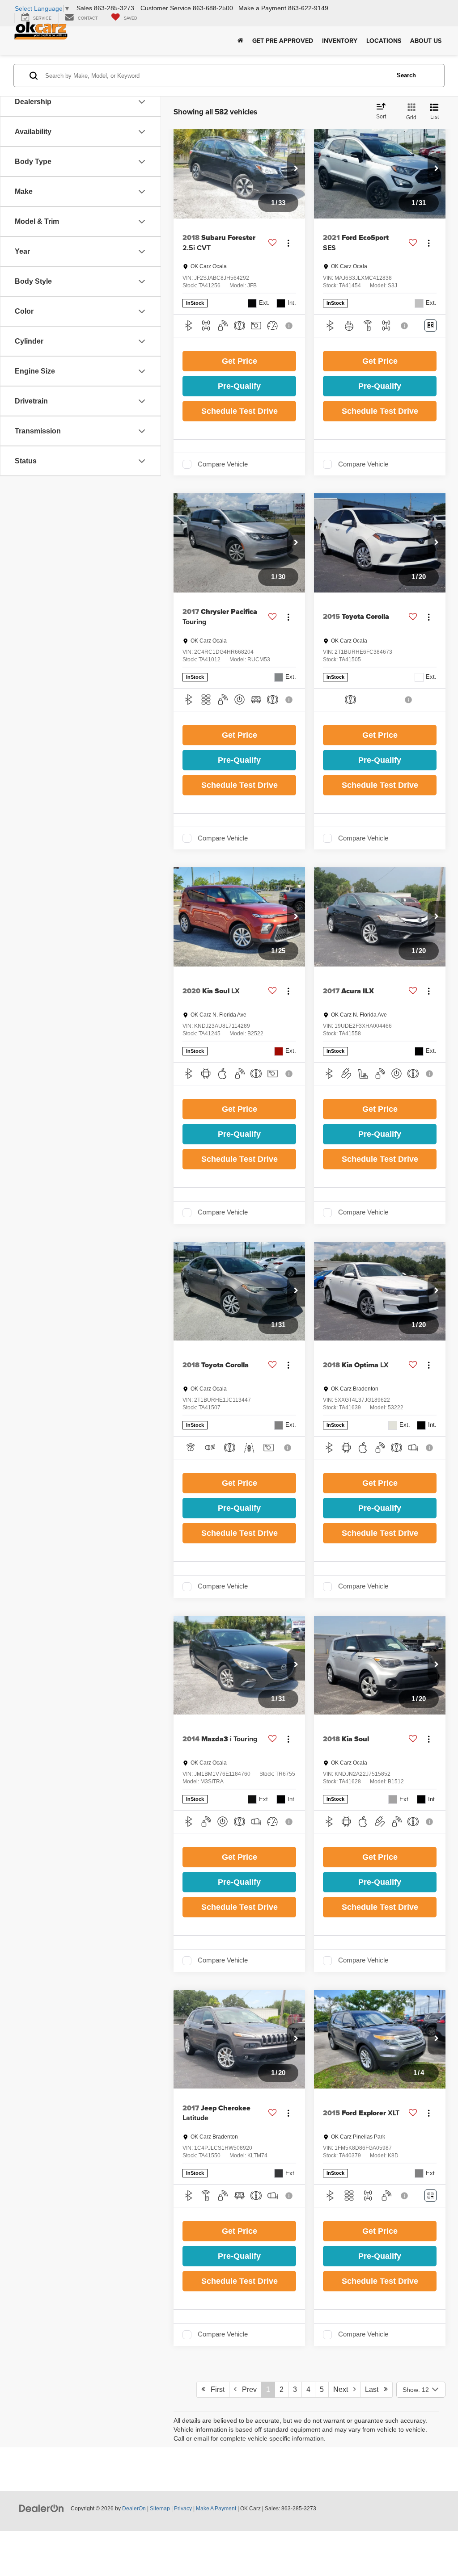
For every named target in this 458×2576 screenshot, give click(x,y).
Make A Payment (216, 2509)
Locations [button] (384, 41)
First (215, 2389)
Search (406, 75)
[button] (296, 169)
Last (374, 2389)
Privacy (183, 2509)
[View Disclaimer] (290, 326)
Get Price (240, 361)
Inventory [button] (340, 41)
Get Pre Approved (283, 41)
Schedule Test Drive (240, 411)
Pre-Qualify (239, 386)
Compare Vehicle (223, 464)
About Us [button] (426, 41)
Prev (247, 2389)
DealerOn (134, 2509)
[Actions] (288, 243)
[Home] (240, 41)
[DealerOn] (42, 2508)
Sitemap (160, 2509)
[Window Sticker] (430, 326)
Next (343, 2389)
